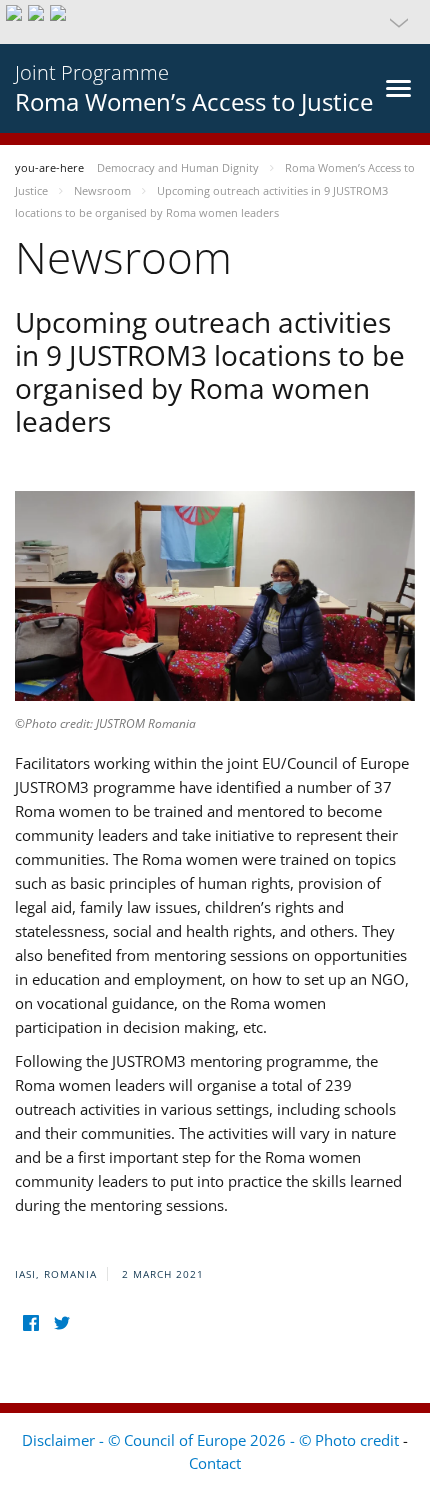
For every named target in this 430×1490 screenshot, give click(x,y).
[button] (215, 22)
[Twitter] (61, 1322)
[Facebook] (30, 1322)
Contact (215, 1463)
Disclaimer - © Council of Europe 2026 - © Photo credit (212, 1440)
